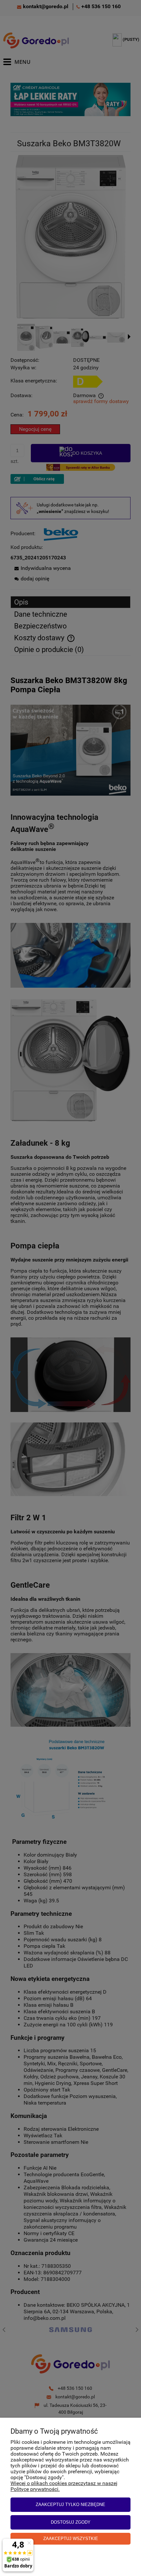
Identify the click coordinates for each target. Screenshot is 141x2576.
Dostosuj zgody (71, 2522)
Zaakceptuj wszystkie (71, 2539)
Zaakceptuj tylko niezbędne (70, 2505)
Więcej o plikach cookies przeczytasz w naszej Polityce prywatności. (64, 2486)
